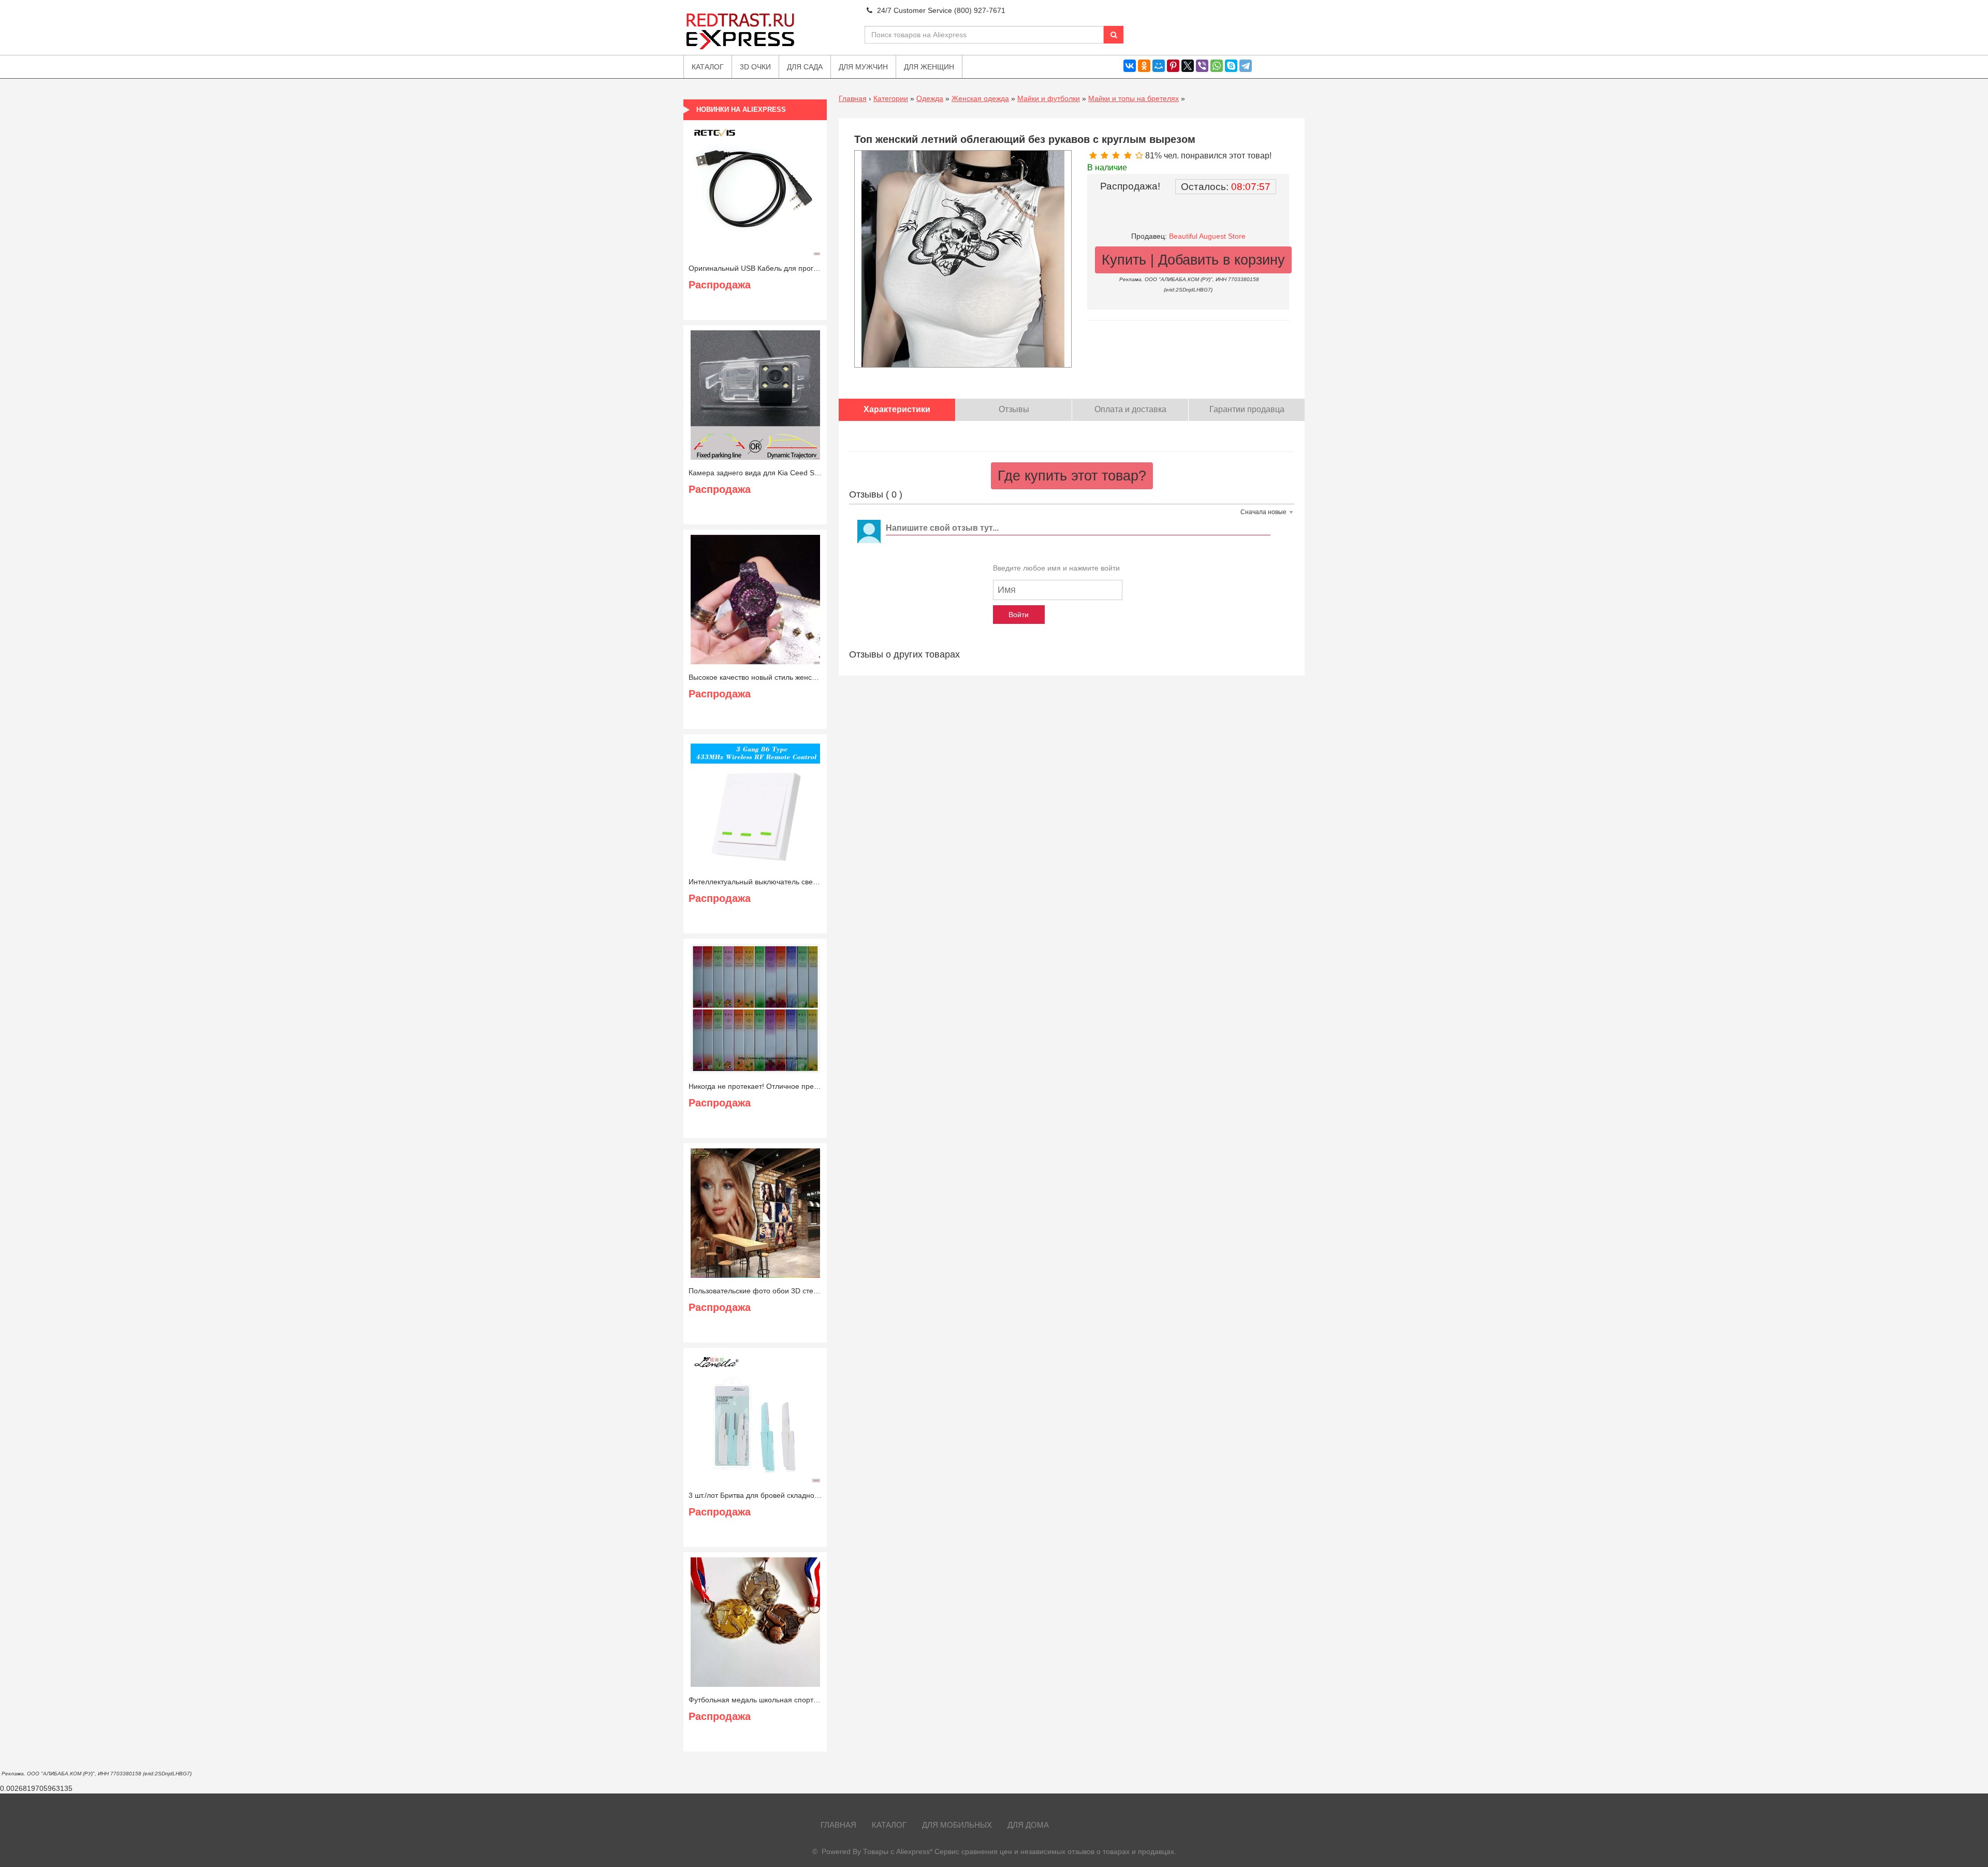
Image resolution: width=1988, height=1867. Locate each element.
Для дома (1028, 1825)
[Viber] (1202, 66)
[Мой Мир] (1159, 66)
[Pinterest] (1173, 66)
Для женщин (929, 67)
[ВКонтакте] (1130, 66)
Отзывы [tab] (1014, 409)
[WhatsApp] (1217, 66)
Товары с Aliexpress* (898, 1851)
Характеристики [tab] (897, 409)
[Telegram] (1246, 66)
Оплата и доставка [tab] (1130, 409)
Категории (891, 98)
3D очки (755, 67)
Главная (853, 98)
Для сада (805, 67)
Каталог (889, 1825)
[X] (1188, 66)
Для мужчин (863, 67)
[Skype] (1231, 66)
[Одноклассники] (1144, 66)
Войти (1019, 615)
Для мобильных (957, 1825)
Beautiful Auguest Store (1207, 236)
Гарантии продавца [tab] (1247, 409)
